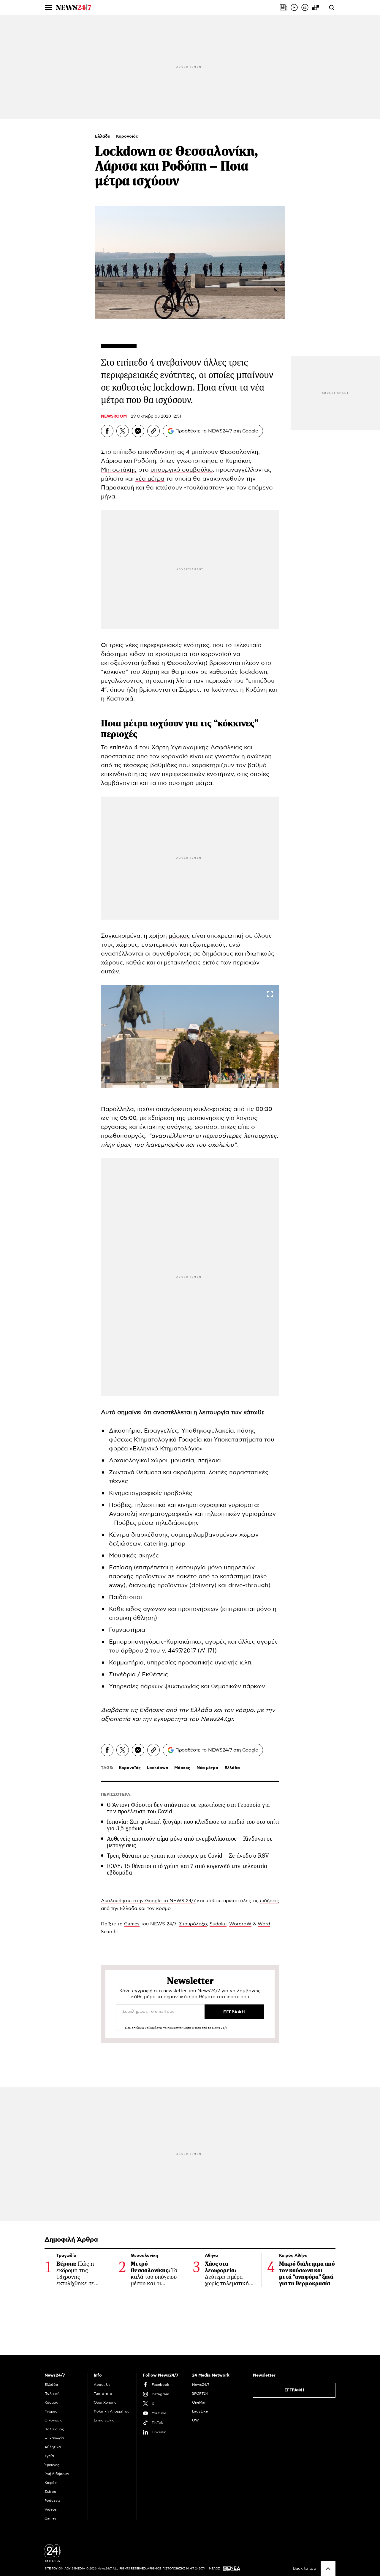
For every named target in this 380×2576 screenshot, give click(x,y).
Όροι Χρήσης (105, 2402)
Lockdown (157, 1768)
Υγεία (49, 2456)
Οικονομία (54, 2420)
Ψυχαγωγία (54, 2438)
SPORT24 (200, 2394)
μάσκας (179, 936)
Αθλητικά (53, 2447)
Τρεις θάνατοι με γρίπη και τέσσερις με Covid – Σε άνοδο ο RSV (188, 1856)
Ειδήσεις (152, 1710)
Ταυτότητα (103, 2394)
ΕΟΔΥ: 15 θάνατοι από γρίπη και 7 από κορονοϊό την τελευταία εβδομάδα (187, 1869)
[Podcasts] (305, 7)
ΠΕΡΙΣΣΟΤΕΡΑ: (116, 1795)
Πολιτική (52, 2394)
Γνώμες (51, 2411)
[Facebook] (107, 431)
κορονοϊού (216, 654)
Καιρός (51, 2483)
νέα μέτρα (150, 479)
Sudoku (218, 1924)
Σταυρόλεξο (193, 1924)
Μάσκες (182, 1768)
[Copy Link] (153, 431)
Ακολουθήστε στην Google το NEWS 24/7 (148, 1901)
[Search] (332, 7)
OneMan (199, 2402)
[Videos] (294, 7)
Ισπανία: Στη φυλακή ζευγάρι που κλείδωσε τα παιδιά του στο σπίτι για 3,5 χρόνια (193, 1825)
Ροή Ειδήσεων (57, 2474)
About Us (102, 2385)
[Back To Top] (328, 2569)
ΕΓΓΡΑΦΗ (294, 2390)
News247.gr (217, 1719)
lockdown (253, 672)
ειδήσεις (270, 1901)
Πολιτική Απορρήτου (112, 2411)
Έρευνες (52, 2465)
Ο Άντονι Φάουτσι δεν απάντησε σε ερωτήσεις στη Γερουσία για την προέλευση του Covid (189, 1808)
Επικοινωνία (104, 2420)
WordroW (240, 1924)
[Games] (316, 7)
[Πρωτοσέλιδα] (284, 7)
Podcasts (53, 2501)
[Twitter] (123, 431)
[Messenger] (138, 431)
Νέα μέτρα (207, 1768)
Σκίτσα (50, 2492)
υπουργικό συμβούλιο (182, 470)
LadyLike (200, 2411)
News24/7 (201, 2385)
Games (132, 1924)
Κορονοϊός (127, 136)
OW (195, 2420)
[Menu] (48, 7)
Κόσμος (51, 2402)
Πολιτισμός (54, 2429)
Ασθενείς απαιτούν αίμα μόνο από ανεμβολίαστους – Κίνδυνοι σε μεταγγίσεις (190, 1842)
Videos (51, 2509)
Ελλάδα (103, 136)
